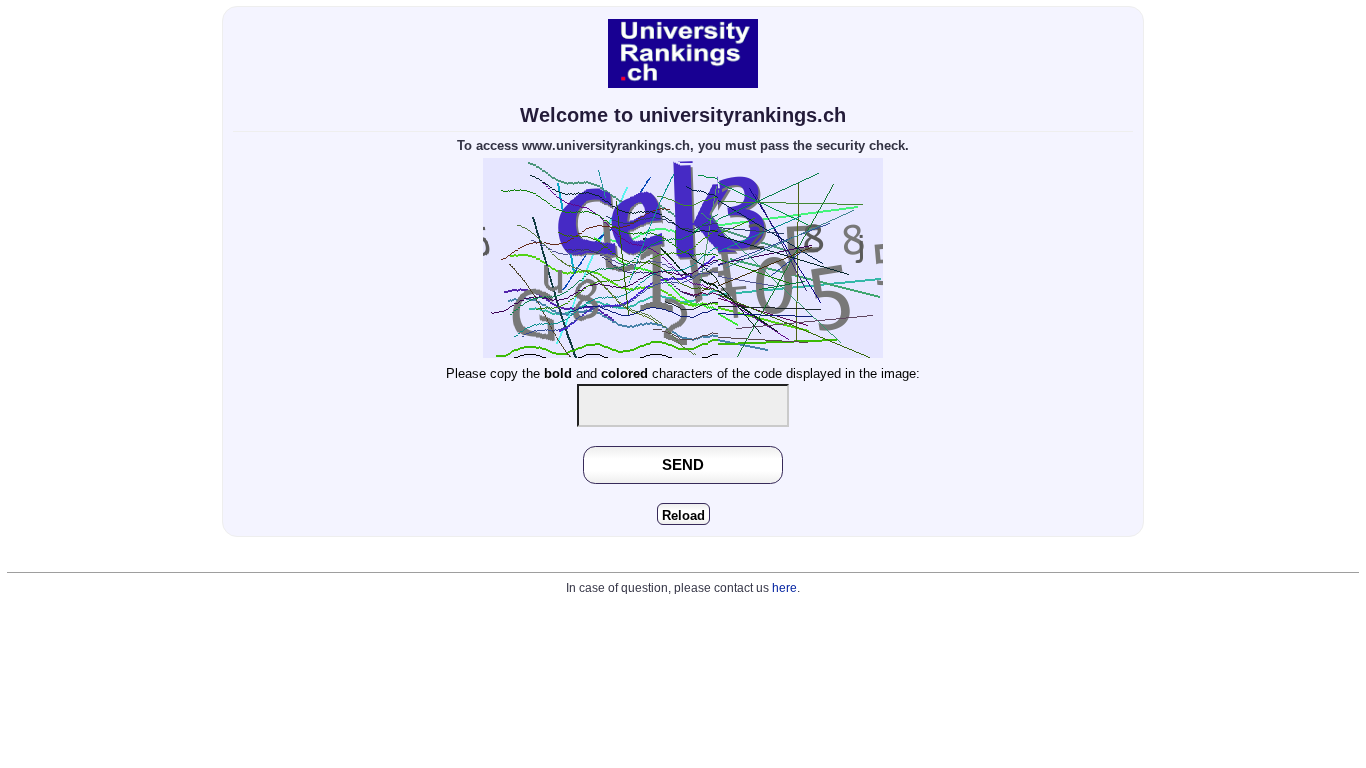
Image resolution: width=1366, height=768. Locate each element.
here (784, 588)
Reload (683, 515)
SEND (683, 464)
